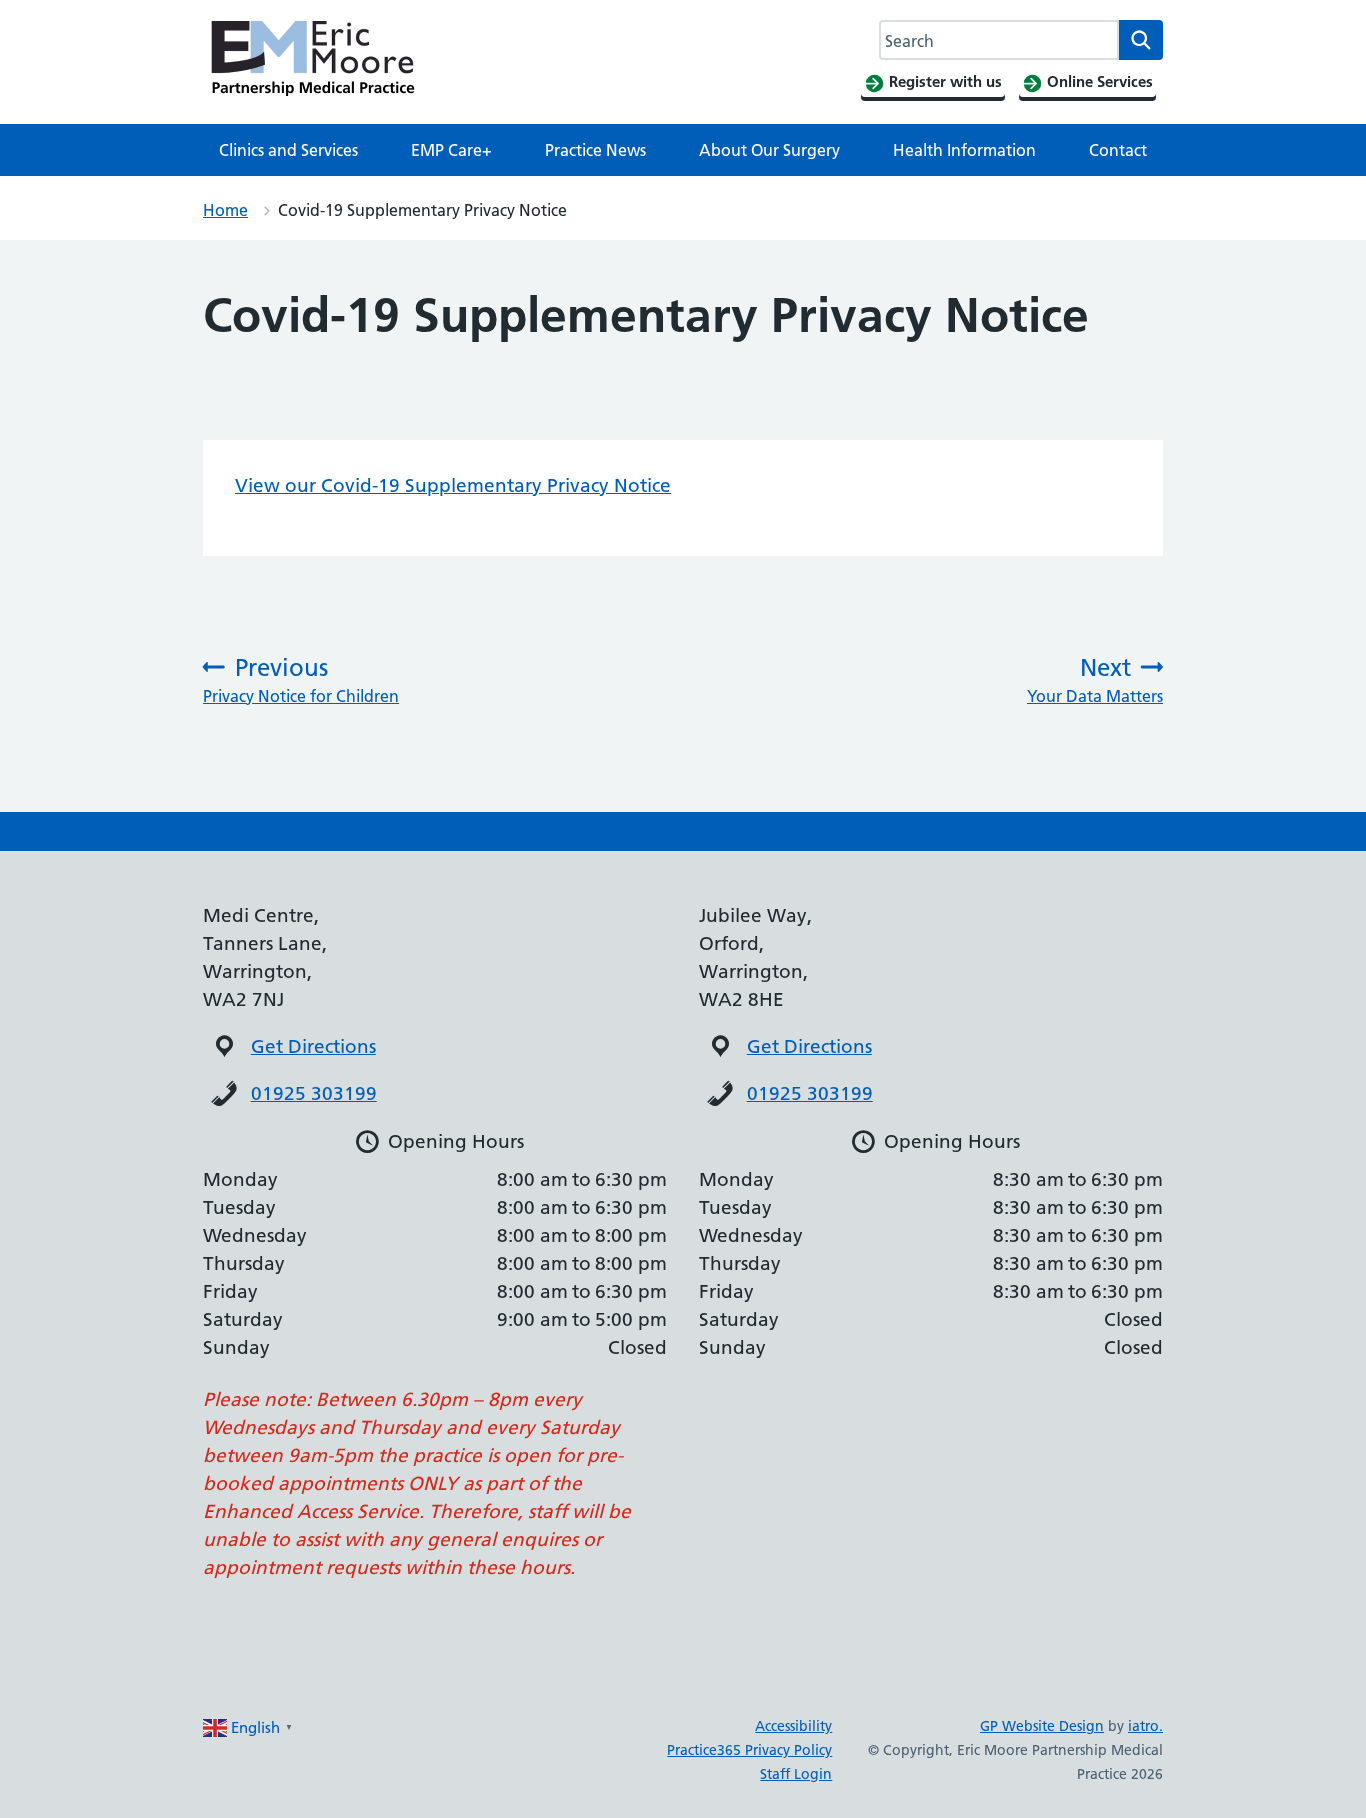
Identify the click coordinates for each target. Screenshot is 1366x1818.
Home (225, 210)
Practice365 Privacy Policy (749, 1750)
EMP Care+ (451, 150)
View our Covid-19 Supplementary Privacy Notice (453, 485)
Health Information (964, 150)
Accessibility (793, 1726)
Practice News (595, 150)
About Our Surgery (769, 150)
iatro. (1145, 1726)
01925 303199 (314, 1093)
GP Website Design (1042, 1726)
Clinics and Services (288, 150)
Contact (1118, 150)
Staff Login (796, 1774)
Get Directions (313, 1046)
